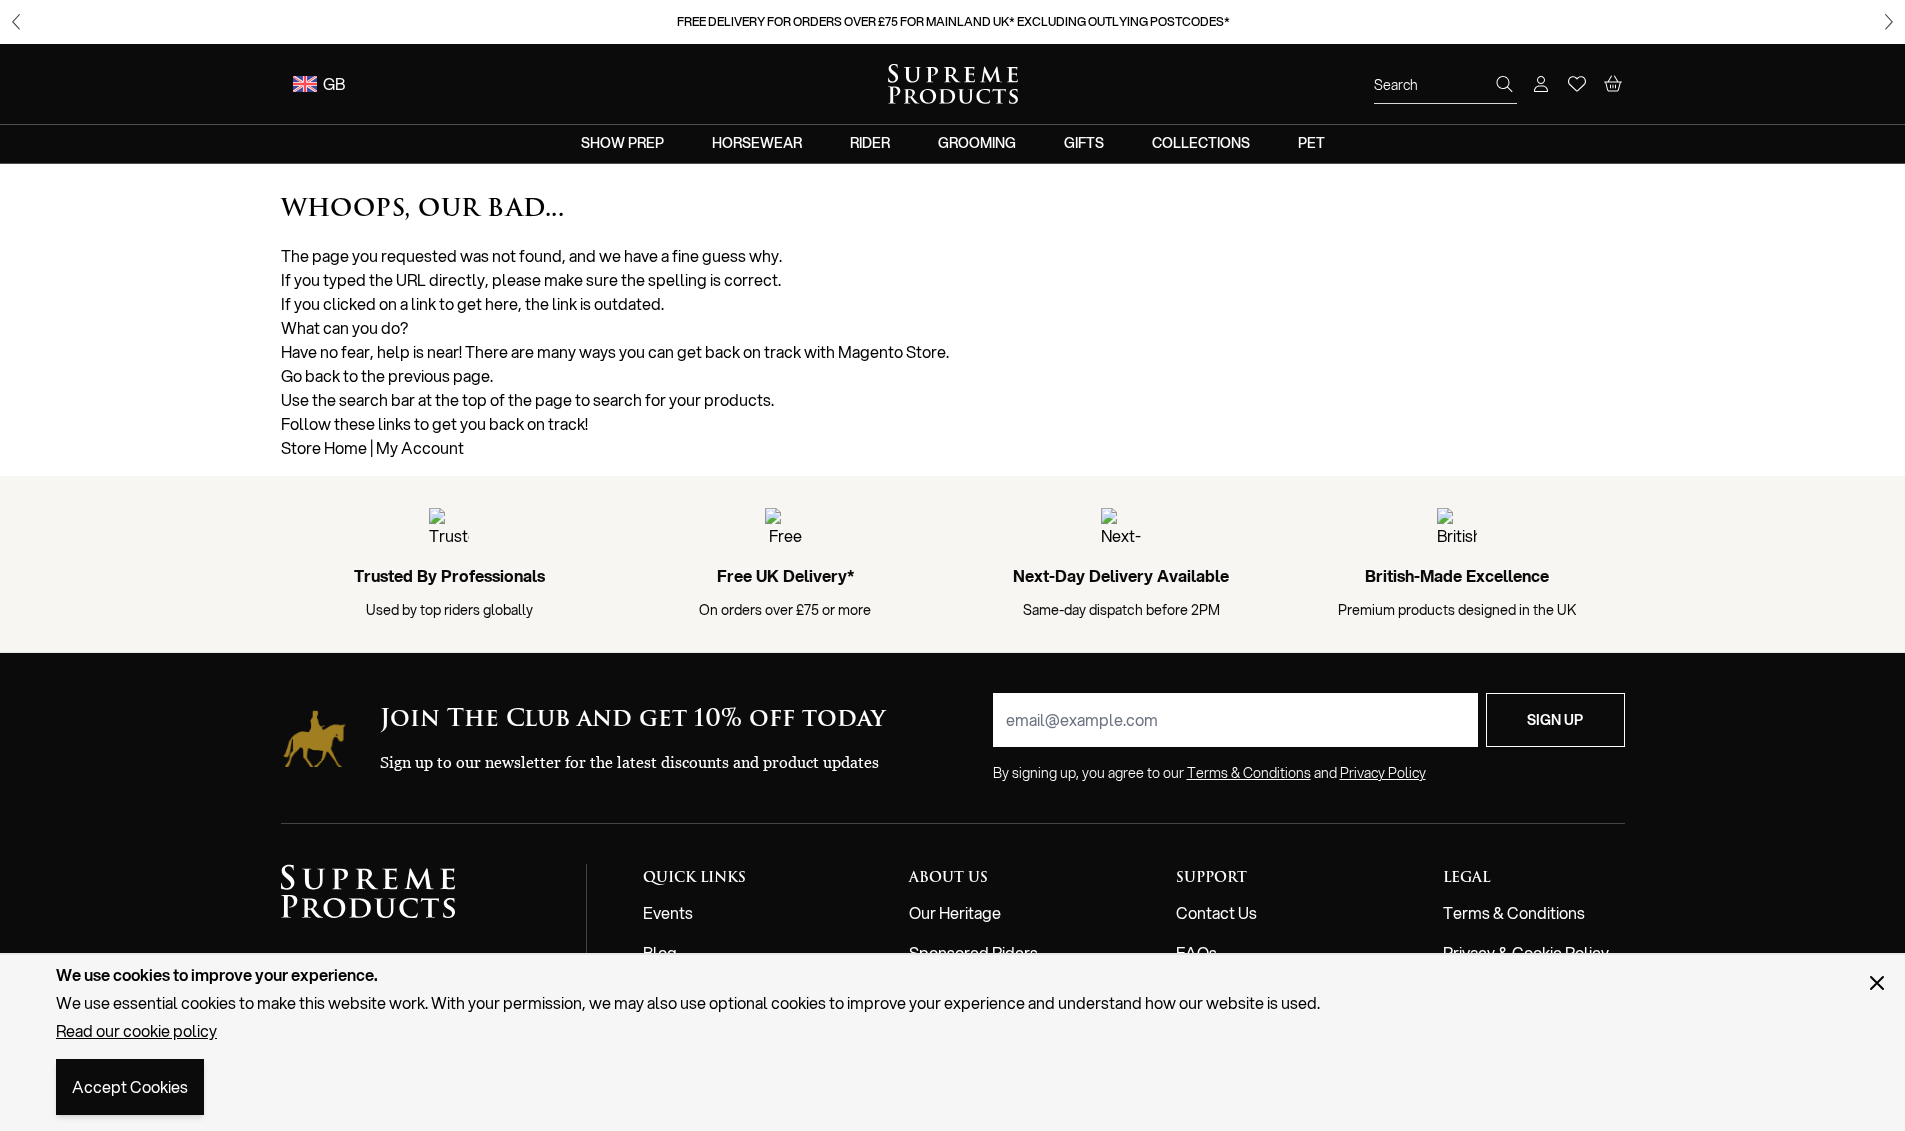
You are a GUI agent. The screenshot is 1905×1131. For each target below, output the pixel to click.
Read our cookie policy (136, 1030)
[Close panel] (1877, 983)
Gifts (1084, 143)
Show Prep (622, 143)
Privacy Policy (1383, 773)
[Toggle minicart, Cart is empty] (1613, 84)
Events (668, 912)
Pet (1311, 143)
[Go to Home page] (953, 84)
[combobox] (1445, 85)
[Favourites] (1577, 84)
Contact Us (1216, 912)
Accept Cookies (130, 1086)
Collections (1201, 143)
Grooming (977, 143)
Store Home (324, 447)
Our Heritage (955, 912)
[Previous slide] (16, 22)
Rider (870, 143)
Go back (310, 375)
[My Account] (1541, 84)
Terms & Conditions (1514, 912)
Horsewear (757, 143)
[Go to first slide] (1889, 22)
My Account (420, 447)
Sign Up (1555, 720)
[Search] (1505, 84)
